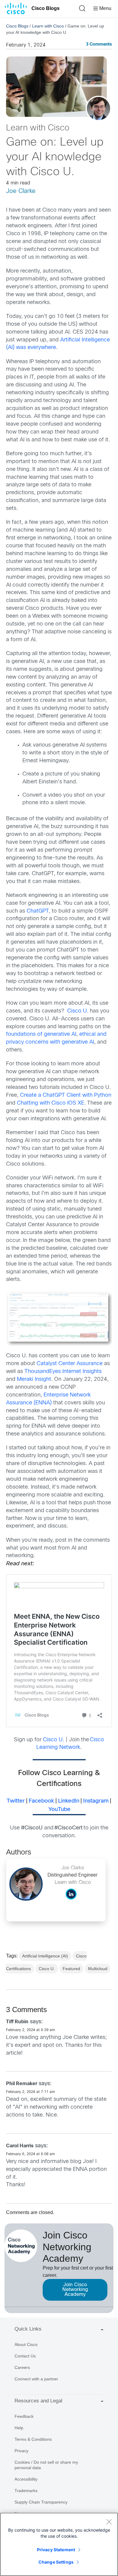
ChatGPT (38, 911)
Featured (71, 1969)
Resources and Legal (38, 2401)
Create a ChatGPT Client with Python (66, 1095)
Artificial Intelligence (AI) (45, 1956)
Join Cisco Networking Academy (75, 2290)
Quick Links (28, 2329)
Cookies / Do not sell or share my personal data (46, 2465)
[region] (59, 2544)
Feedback (24, 2416)
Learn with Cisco (48, 26)
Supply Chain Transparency (41, 2502)
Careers (22, 2367)
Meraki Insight (34, 1379)
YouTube (59, 1810)
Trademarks (26, 2491)
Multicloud (98, 1969)
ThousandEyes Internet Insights (63, 1372)
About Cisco (26, 2344)
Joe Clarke (21, 191)
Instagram (96, 1801)
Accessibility (26, 2479)
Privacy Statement (56, 2550)
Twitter (16, 1801)
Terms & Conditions (33, 2439)
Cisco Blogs (46, 8)
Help (19, 2428)
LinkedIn (69, 1801)
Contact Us (25, 2356)
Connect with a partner (36, 2379)
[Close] (109, 2522)
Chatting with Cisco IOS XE (51, 1103)
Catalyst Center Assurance (70, 1364)
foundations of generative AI (41, 1034)
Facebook (41, 1801)
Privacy (21, 2451)
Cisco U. (78, 1011)
